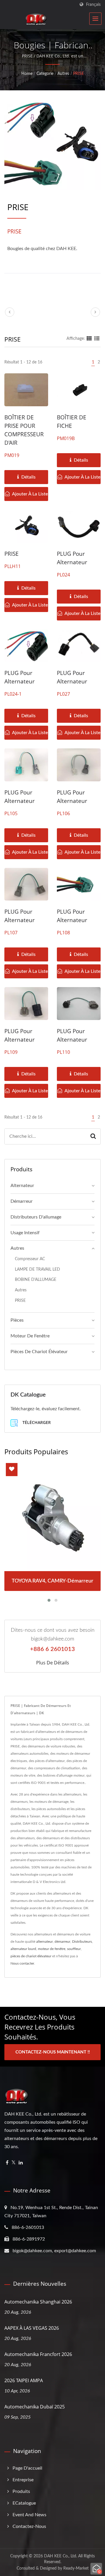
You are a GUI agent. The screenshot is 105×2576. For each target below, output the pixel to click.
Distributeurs (82, 1942)
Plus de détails (53, 1663)
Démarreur (22, 1201)
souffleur (74, 1949)
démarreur (62, 1942)
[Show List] (97, 339)
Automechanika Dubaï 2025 (35, 2407)
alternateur (44, 1942)
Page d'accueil (27, 2468)
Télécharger (36, 1422)
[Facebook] (7, 2163)
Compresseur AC (30, 1259)
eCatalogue (24, 2503)
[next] (95, 312)
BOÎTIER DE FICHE (72, 422)
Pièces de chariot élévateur (39, 1352)
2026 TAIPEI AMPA (24, 2380)
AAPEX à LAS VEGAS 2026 (32, 2328)
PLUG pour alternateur (72, 558)
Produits (21, 2491)
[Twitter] (14, 2163)
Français (93, 5)
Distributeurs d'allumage (36, 1217)
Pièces (17, 1320)
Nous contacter (22, 1963)
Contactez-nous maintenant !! (53, 2052)
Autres (63, 74)
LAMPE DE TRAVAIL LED (37, 1269)
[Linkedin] (21, 2163)
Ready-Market (76, 2568)
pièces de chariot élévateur (31, 1956)
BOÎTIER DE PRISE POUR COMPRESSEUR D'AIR (24, 430)
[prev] (10, 312)
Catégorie (45, 74)
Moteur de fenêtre (30, 1336)
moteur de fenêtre (52, 1949)
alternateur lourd (23, 1949)
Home (27, 74)
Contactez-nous (29, 2526)
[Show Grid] (89, 339)
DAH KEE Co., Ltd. (61, 2556)
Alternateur (22, 1186)
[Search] (93, 1136)
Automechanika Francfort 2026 (38, 2354)
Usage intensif (25, 1233)
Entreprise (23, 2480)
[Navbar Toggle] (95, 19)
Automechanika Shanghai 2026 (38, 2302)
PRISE (79, 74)
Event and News (29, 2515)
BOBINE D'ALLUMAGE (36, 1280)
